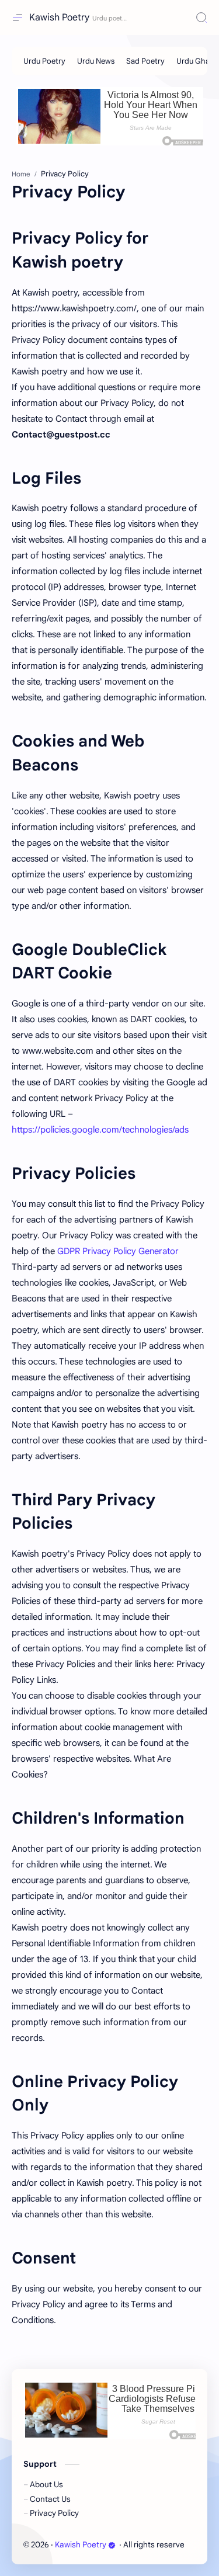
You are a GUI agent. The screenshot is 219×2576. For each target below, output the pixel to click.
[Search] (201, 18)
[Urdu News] (96, 61)
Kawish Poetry (59, 18)
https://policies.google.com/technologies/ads (100, 1130)
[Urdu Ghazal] (198, 61)
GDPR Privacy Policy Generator (118, 1251)
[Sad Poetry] (145, 61)
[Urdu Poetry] (44, 61)
